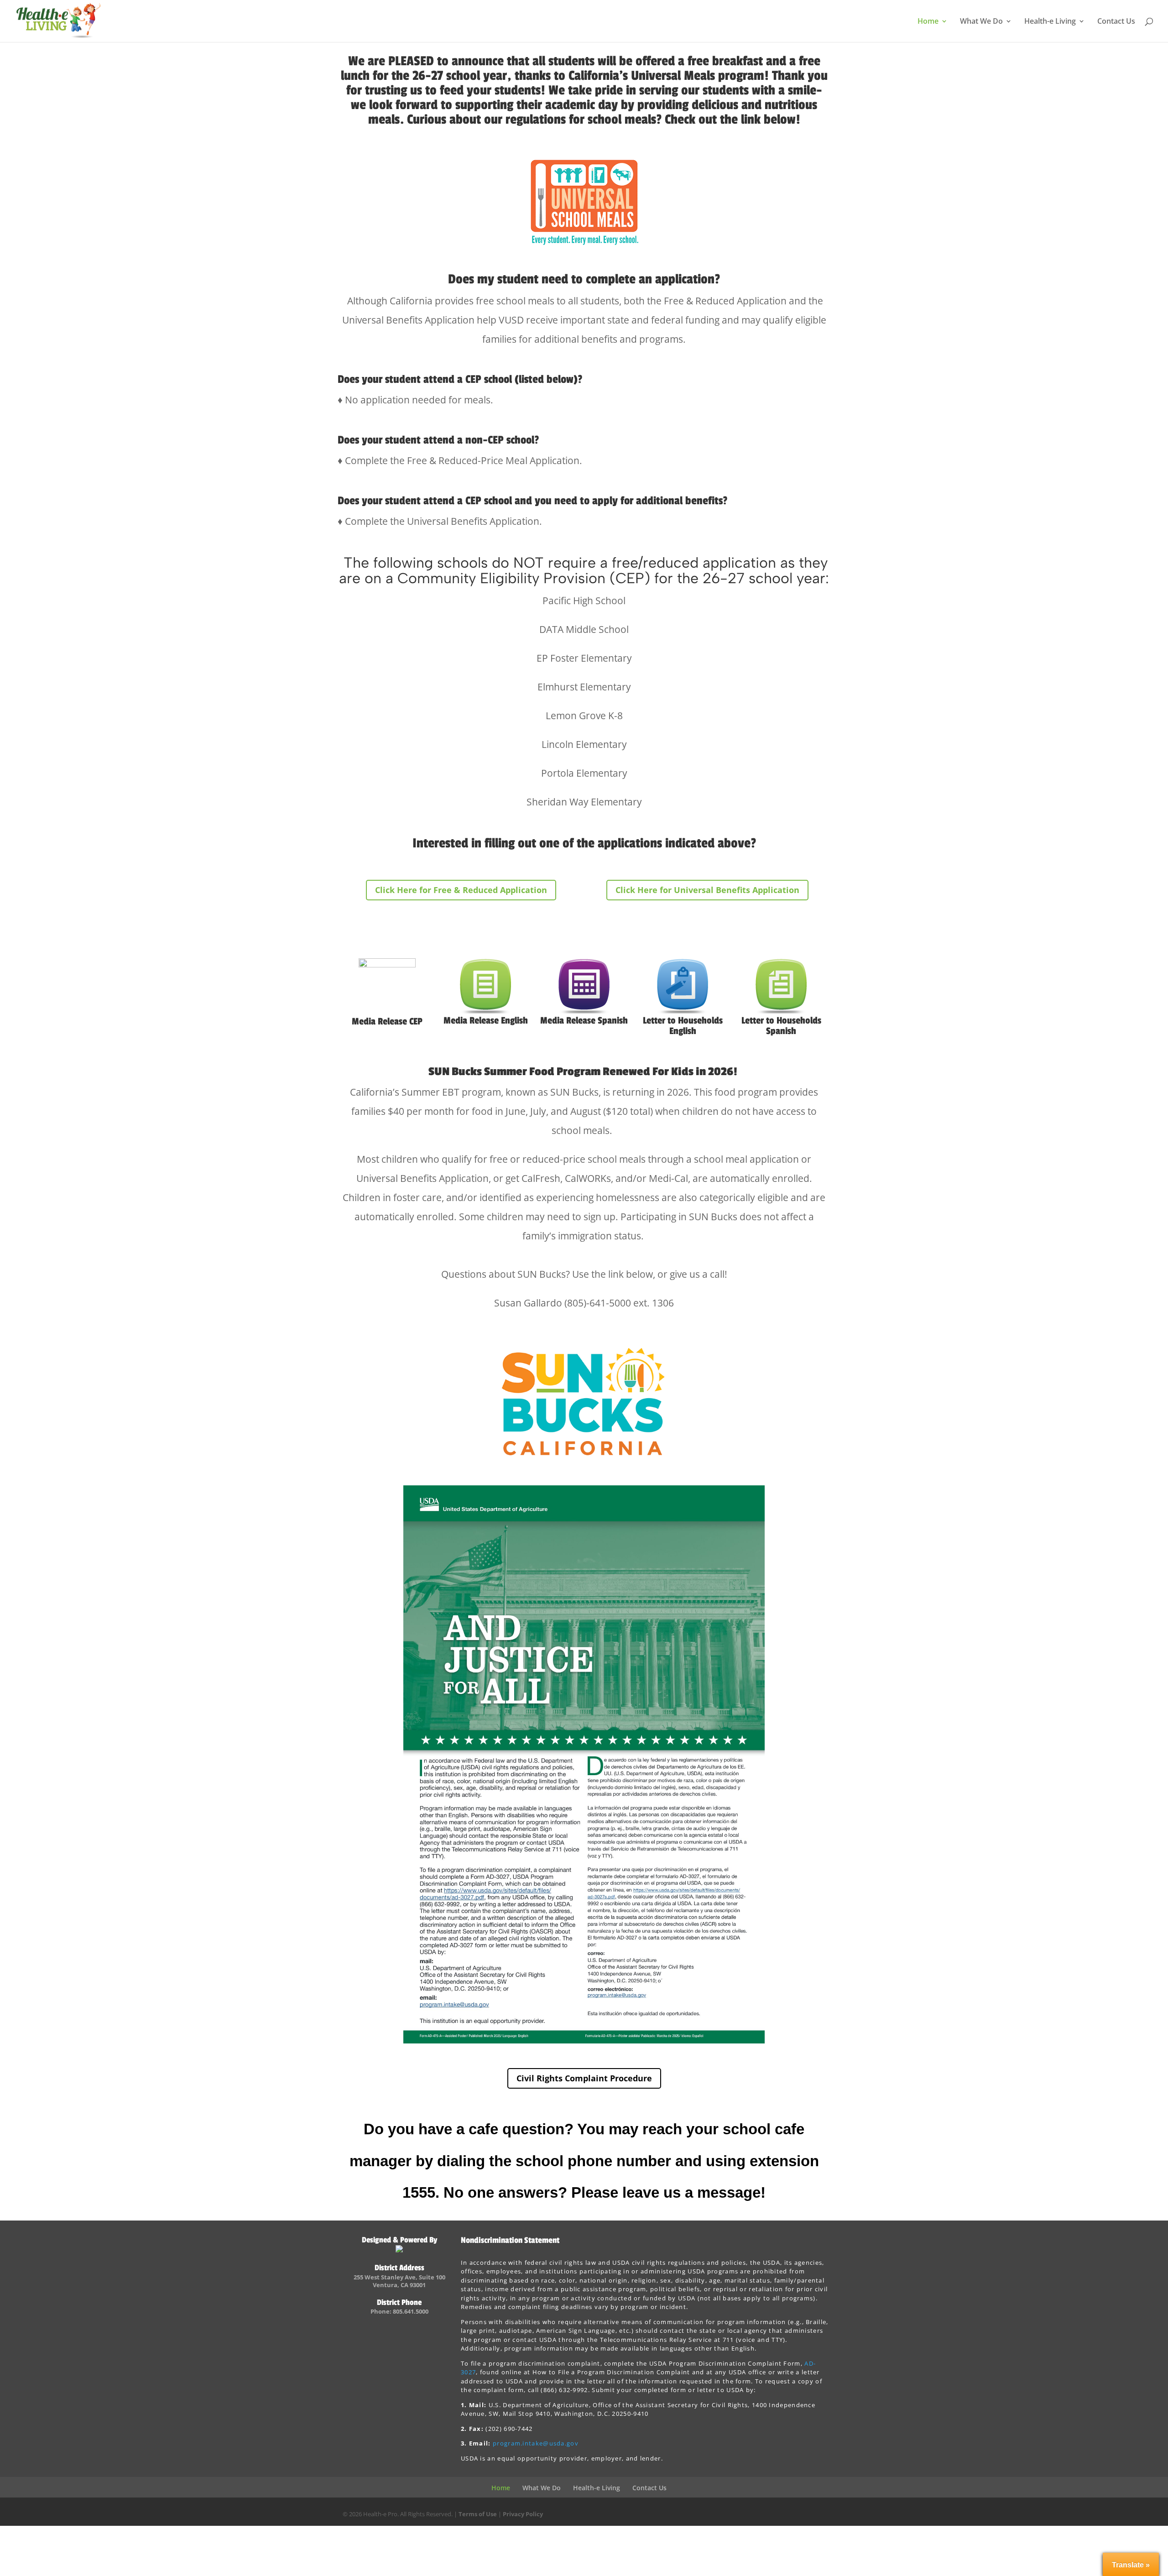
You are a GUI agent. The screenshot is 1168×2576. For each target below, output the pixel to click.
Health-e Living (1050, 22)
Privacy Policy (523, 2514)
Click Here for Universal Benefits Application (707, 890)
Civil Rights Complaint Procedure (584, 2078)
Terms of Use (478, 2514)
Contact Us (1116, 22)
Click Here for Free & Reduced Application (461, 890)
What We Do (981, 22)
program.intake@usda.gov (536, 2443)
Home (928, 22)
